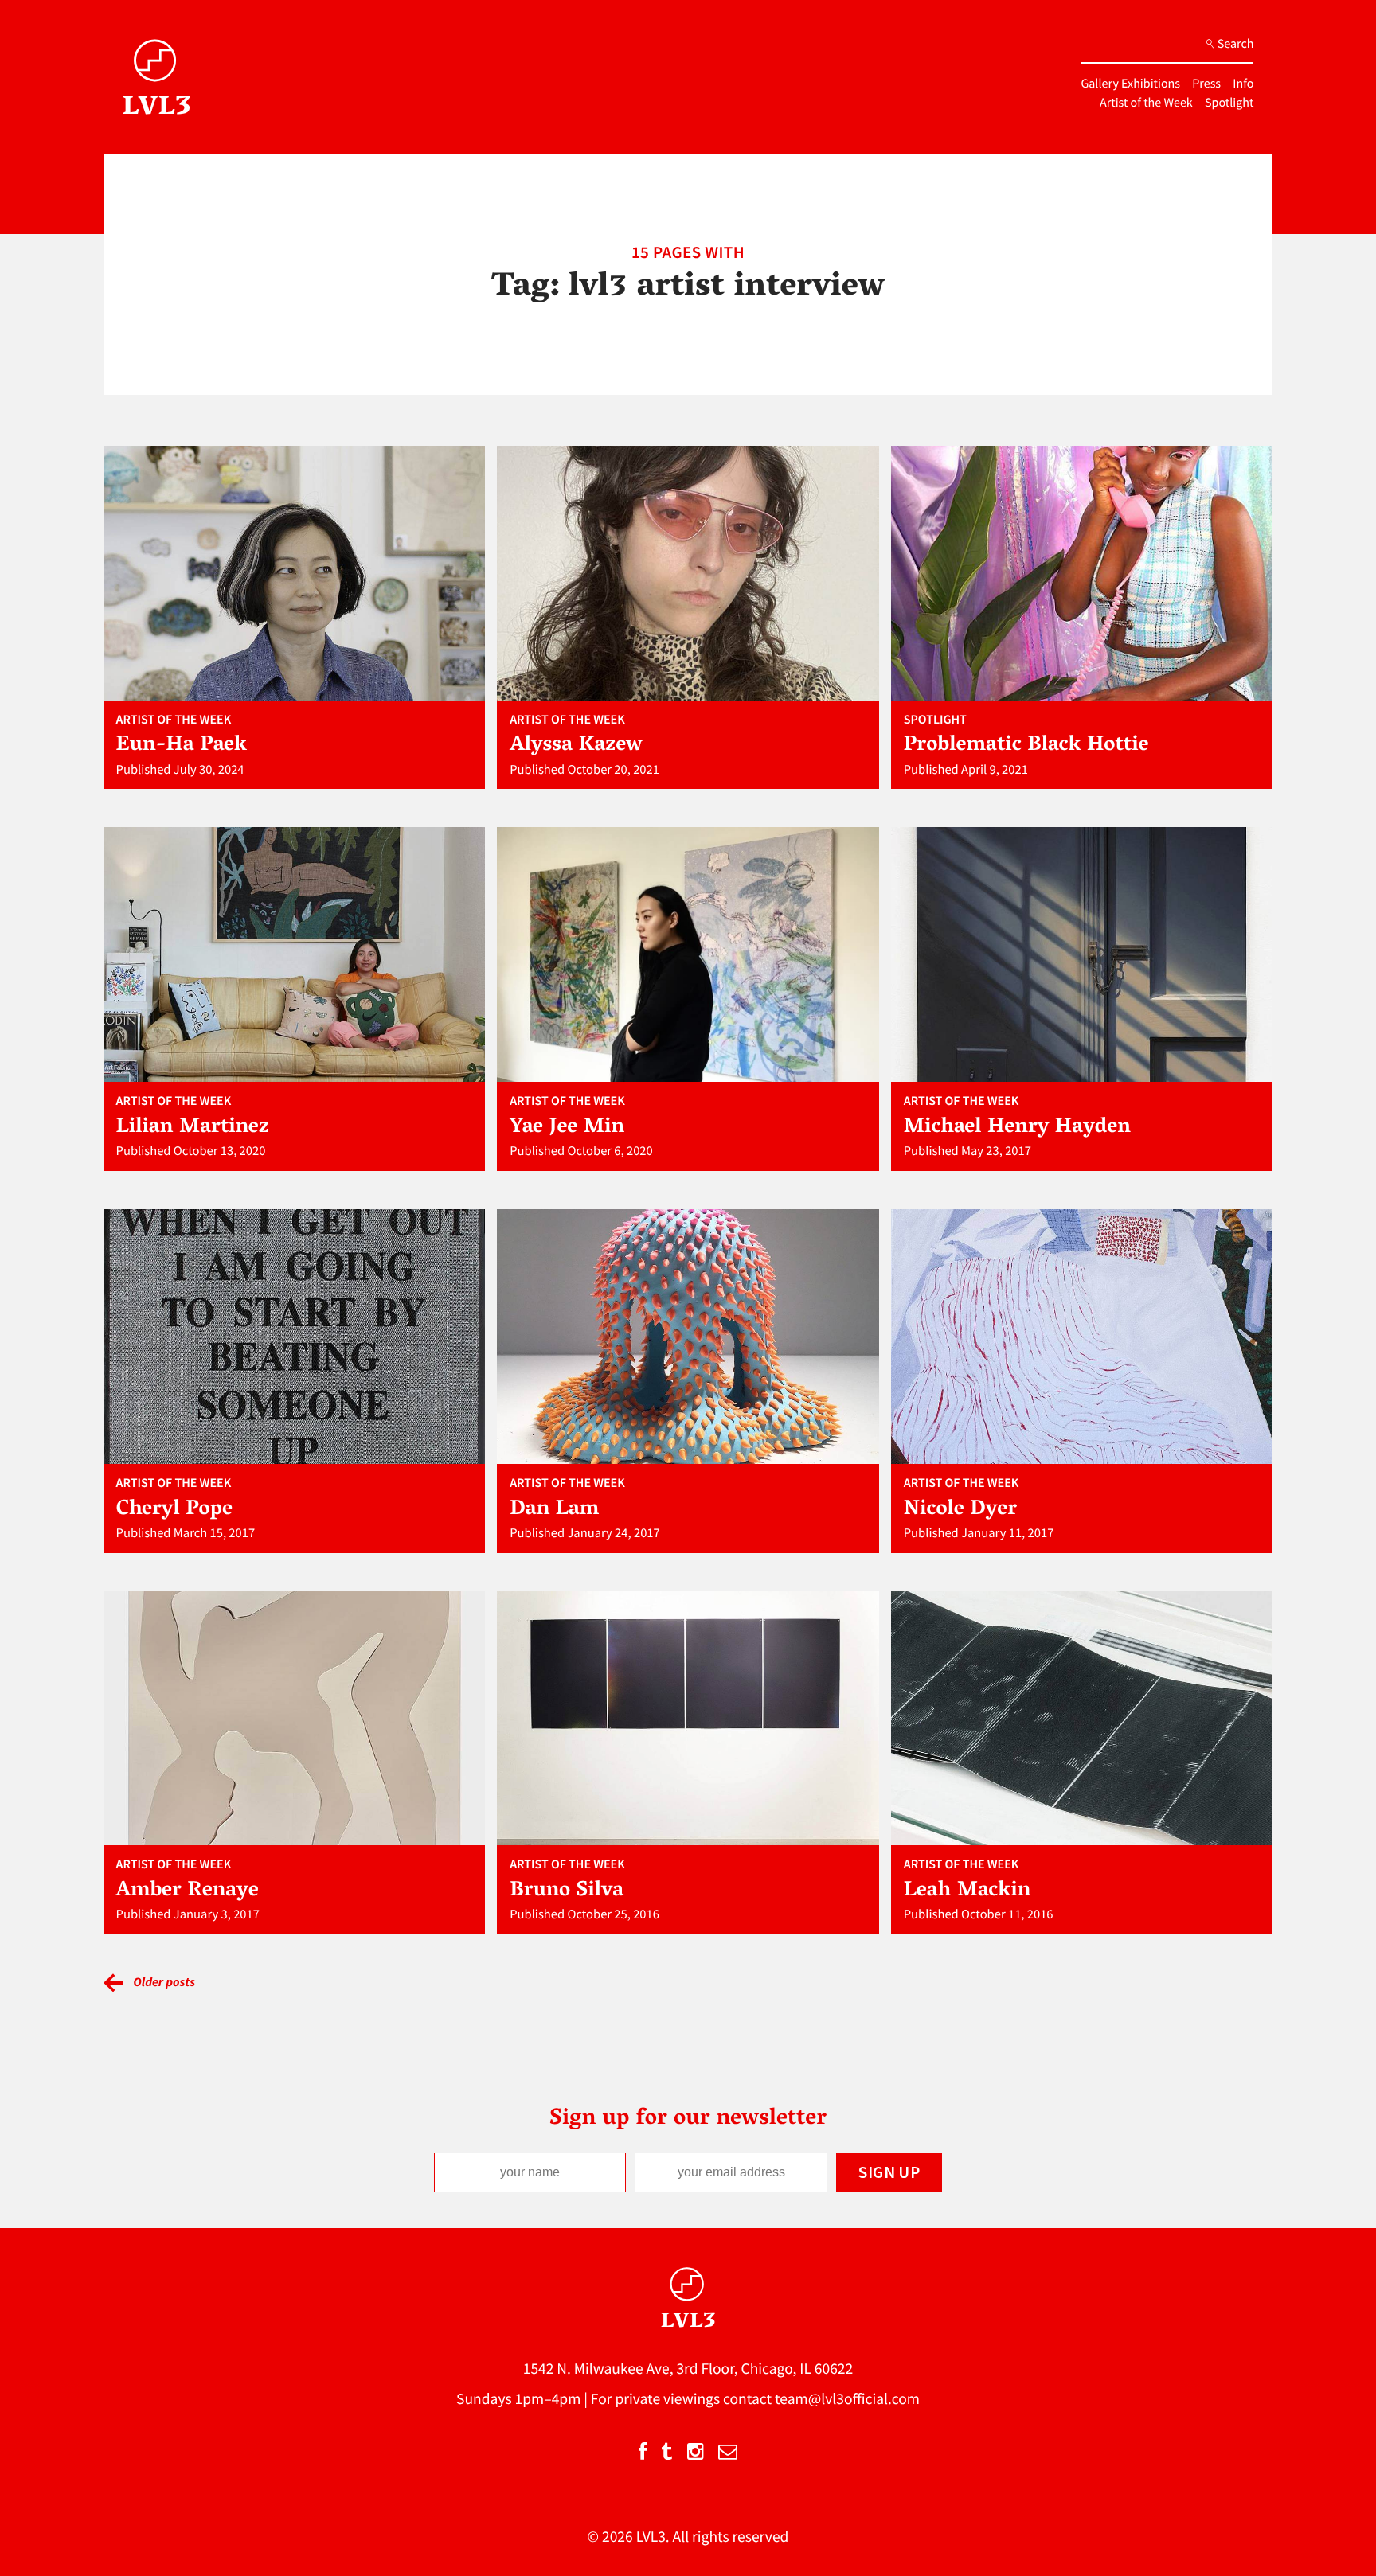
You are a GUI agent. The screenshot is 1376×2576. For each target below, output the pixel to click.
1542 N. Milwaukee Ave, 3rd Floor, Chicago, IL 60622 (688, 2369)
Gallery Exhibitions (1130, 84)
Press (1206, 84)
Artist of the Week (1146, 103)
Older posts (164, 1982)
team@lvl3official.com (847, 2399)
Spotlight (1229, 103)
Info (1243, 84)
